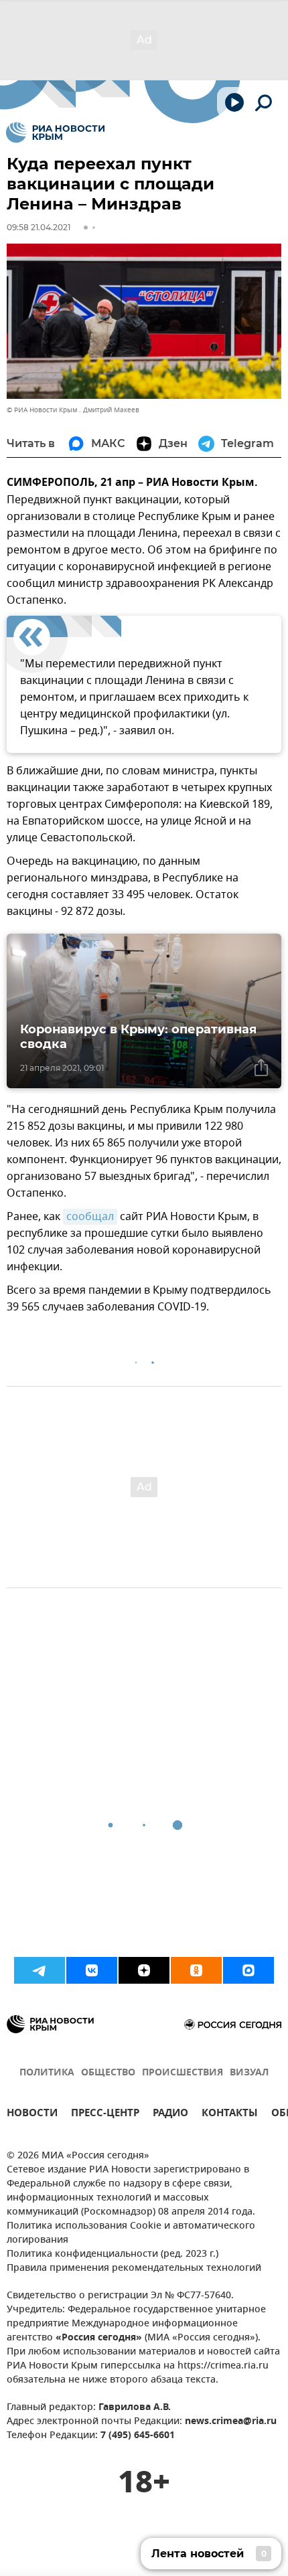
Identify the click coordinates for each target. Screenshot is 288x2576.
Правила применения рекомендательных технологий (134, 2268)
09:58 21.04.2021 (39, 227)
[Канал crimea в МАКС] (248, 1970)
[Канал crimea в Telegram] (40, 1970)
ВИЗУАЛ (249, 2073)
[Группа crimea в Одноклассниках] (196, 1970)
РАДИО (170, 2115)
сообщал (90, 1217)
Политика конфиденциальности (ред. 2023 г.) (113, 2254)
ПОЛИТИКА (47, 2073)
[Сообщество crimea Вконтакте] (92, 1970)
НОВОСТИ (32, 2115)
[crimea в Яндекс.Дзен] (144, 1970)
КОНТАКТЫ (230, 2115)
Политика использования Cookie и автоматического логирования (131, 2233)
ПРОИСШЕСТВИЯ (183, 2073)
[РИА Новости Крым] (55, 133)
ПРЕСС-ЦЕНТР (105, 2115)
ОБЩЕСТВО (108, 2073)
